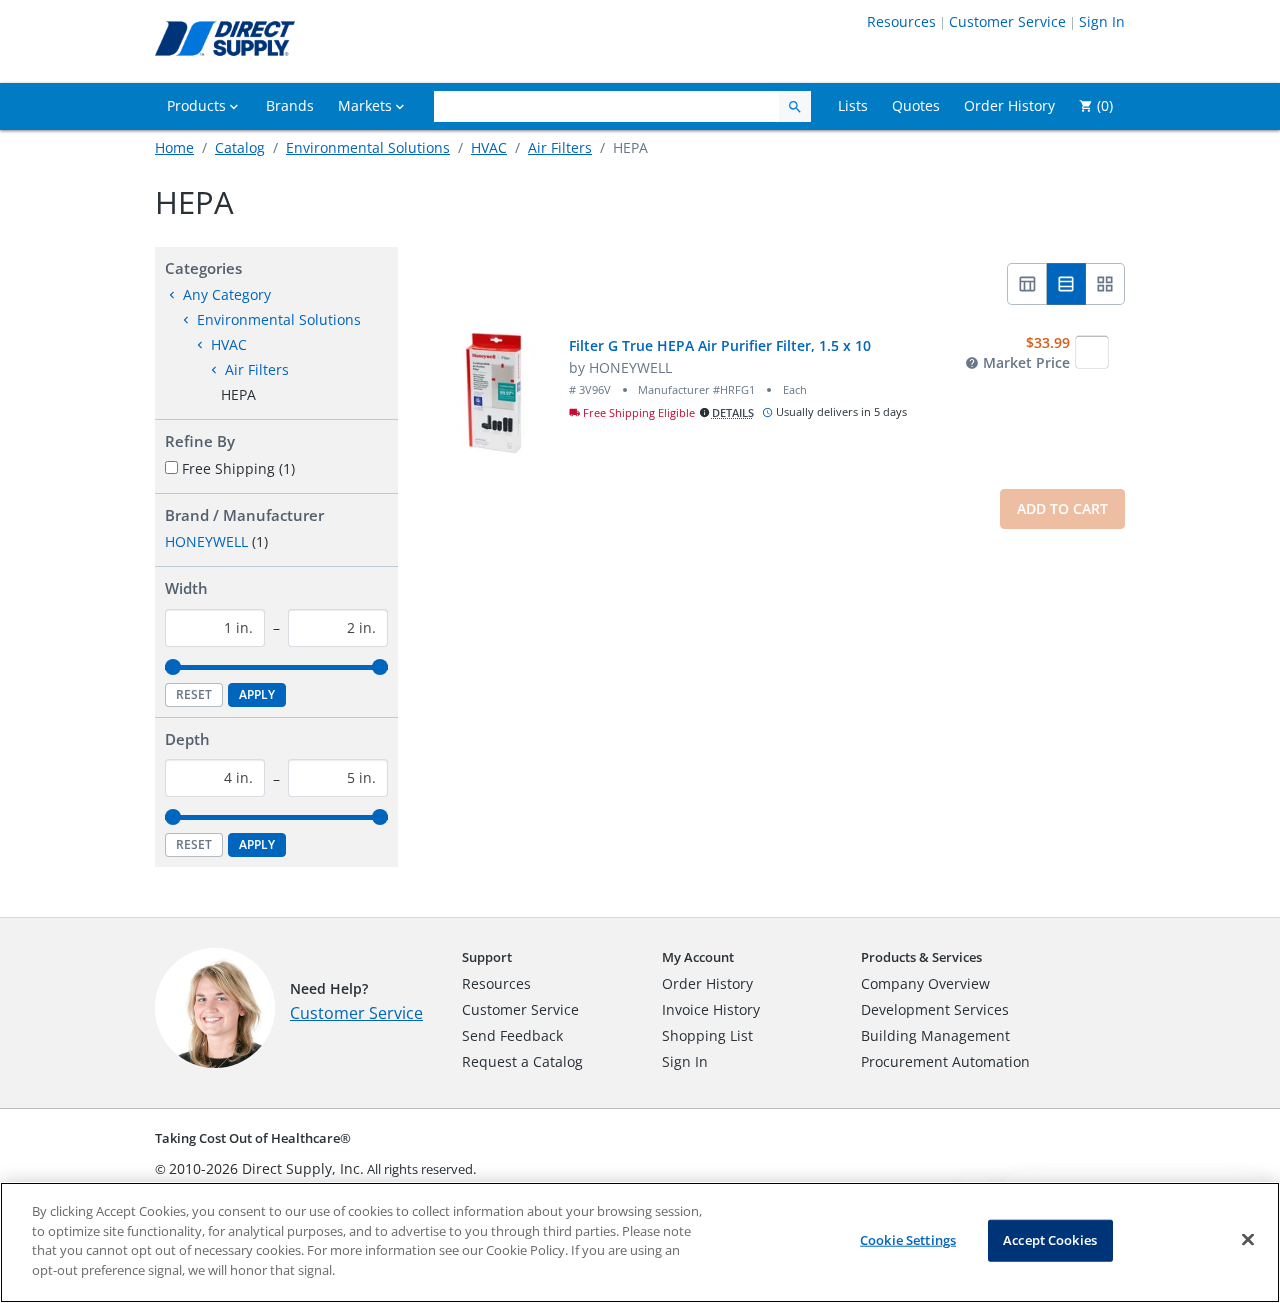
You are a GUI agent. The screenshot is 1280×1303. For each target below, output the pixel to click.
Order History (707, 983)
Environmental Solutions (368, 147)
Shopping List (707, 1035)
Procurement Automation (945, 1061)
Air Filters (560, 147)
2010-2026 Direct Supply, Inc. (266, 1168)
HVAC (489, 147)
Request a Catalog (522, 1061)
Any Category (227, 294)
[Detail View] (1066, 284)
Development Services (935, 1009)
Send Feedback (512, 1035)
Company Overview (925, 983)
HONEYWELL (206, 541)
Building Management (935, 1035)
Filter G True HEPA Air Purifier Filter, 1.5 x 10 (720, 345)
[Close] (1248, 1240)
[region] (640, 1242)
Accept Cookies (1050, 1240)
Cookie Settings (908, 1240)
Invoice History (711, 1009)
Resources (901, 21)
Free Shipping (238, 468)
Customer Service (1007, 21)
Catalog (240, 147)
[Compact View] (1027, 284)
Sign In (1102, 21)
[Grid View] (1105, 284)
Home (174, 147)
